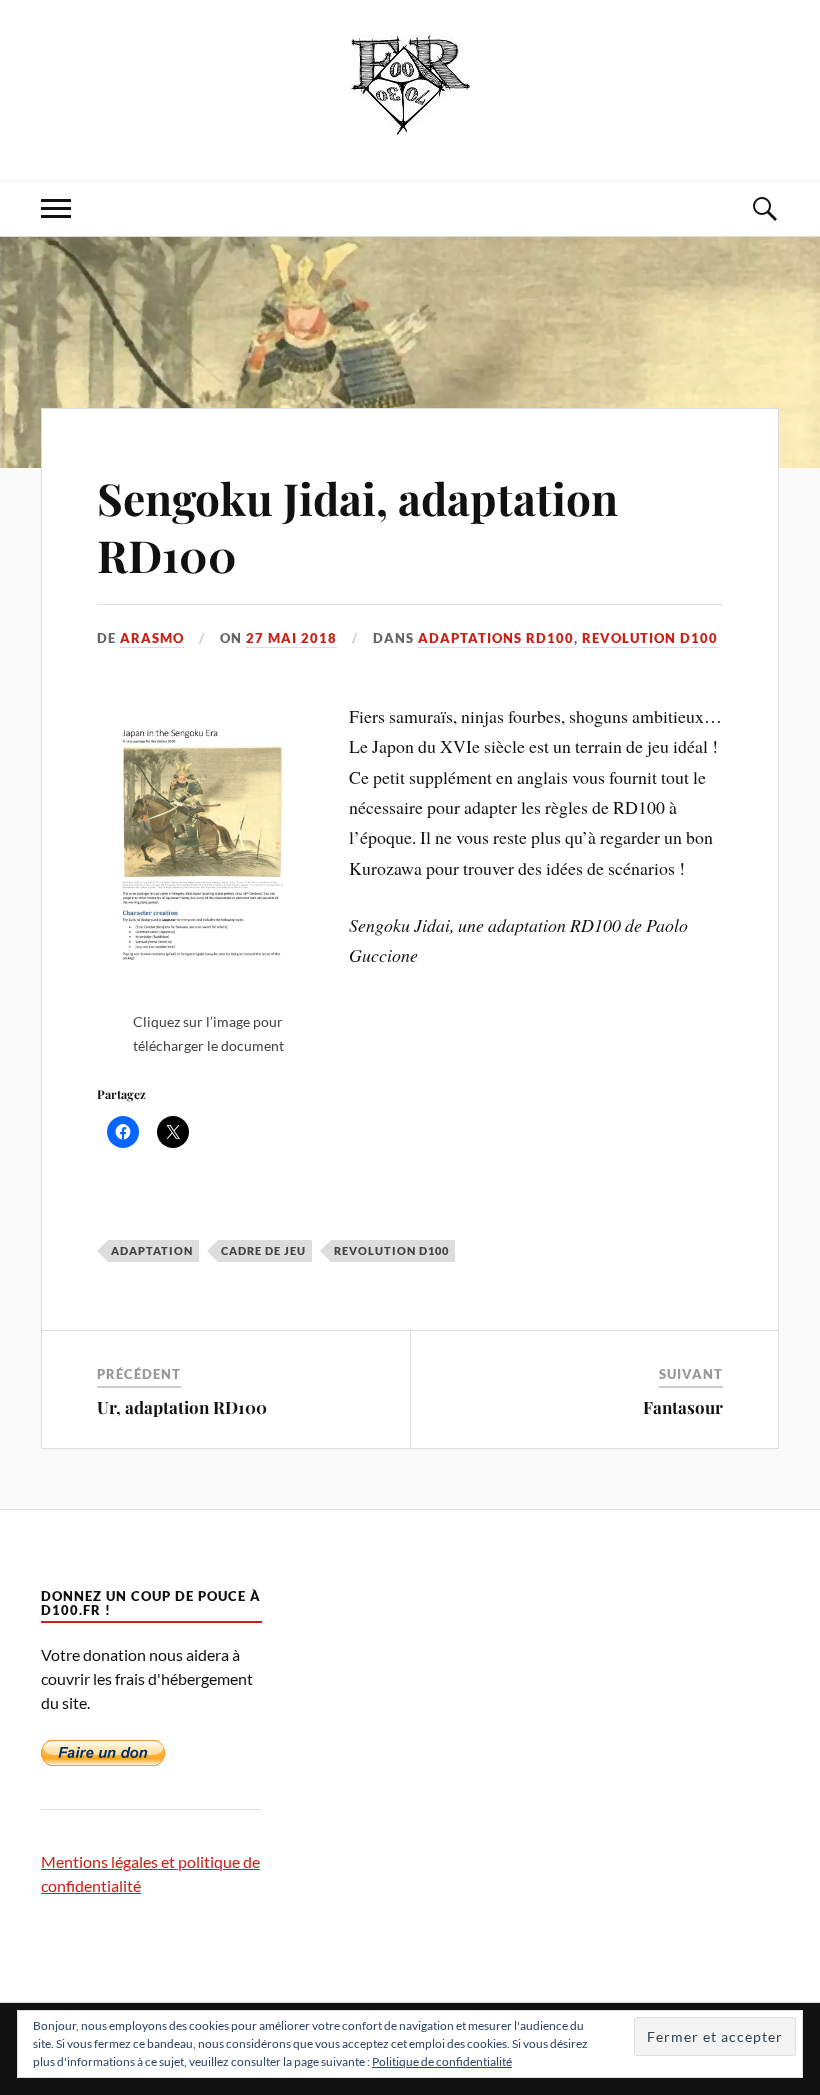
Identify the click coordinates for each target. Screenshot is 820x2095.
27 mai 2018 (291, 638)
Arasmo (152, 638)
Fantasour (683, 1407)
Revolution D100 (650, 638)
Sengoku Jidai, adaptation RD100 (357, 526)
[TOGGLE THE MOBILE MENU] (56, 208)
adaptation (152, 1250)
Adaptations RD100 (496, 638)
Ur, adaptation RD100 (182, 1407)
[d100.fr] (410, 119)
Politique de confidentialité (442, 2061)
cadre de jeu (263, 1250)
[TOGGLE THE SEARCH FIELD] (764, 208)
